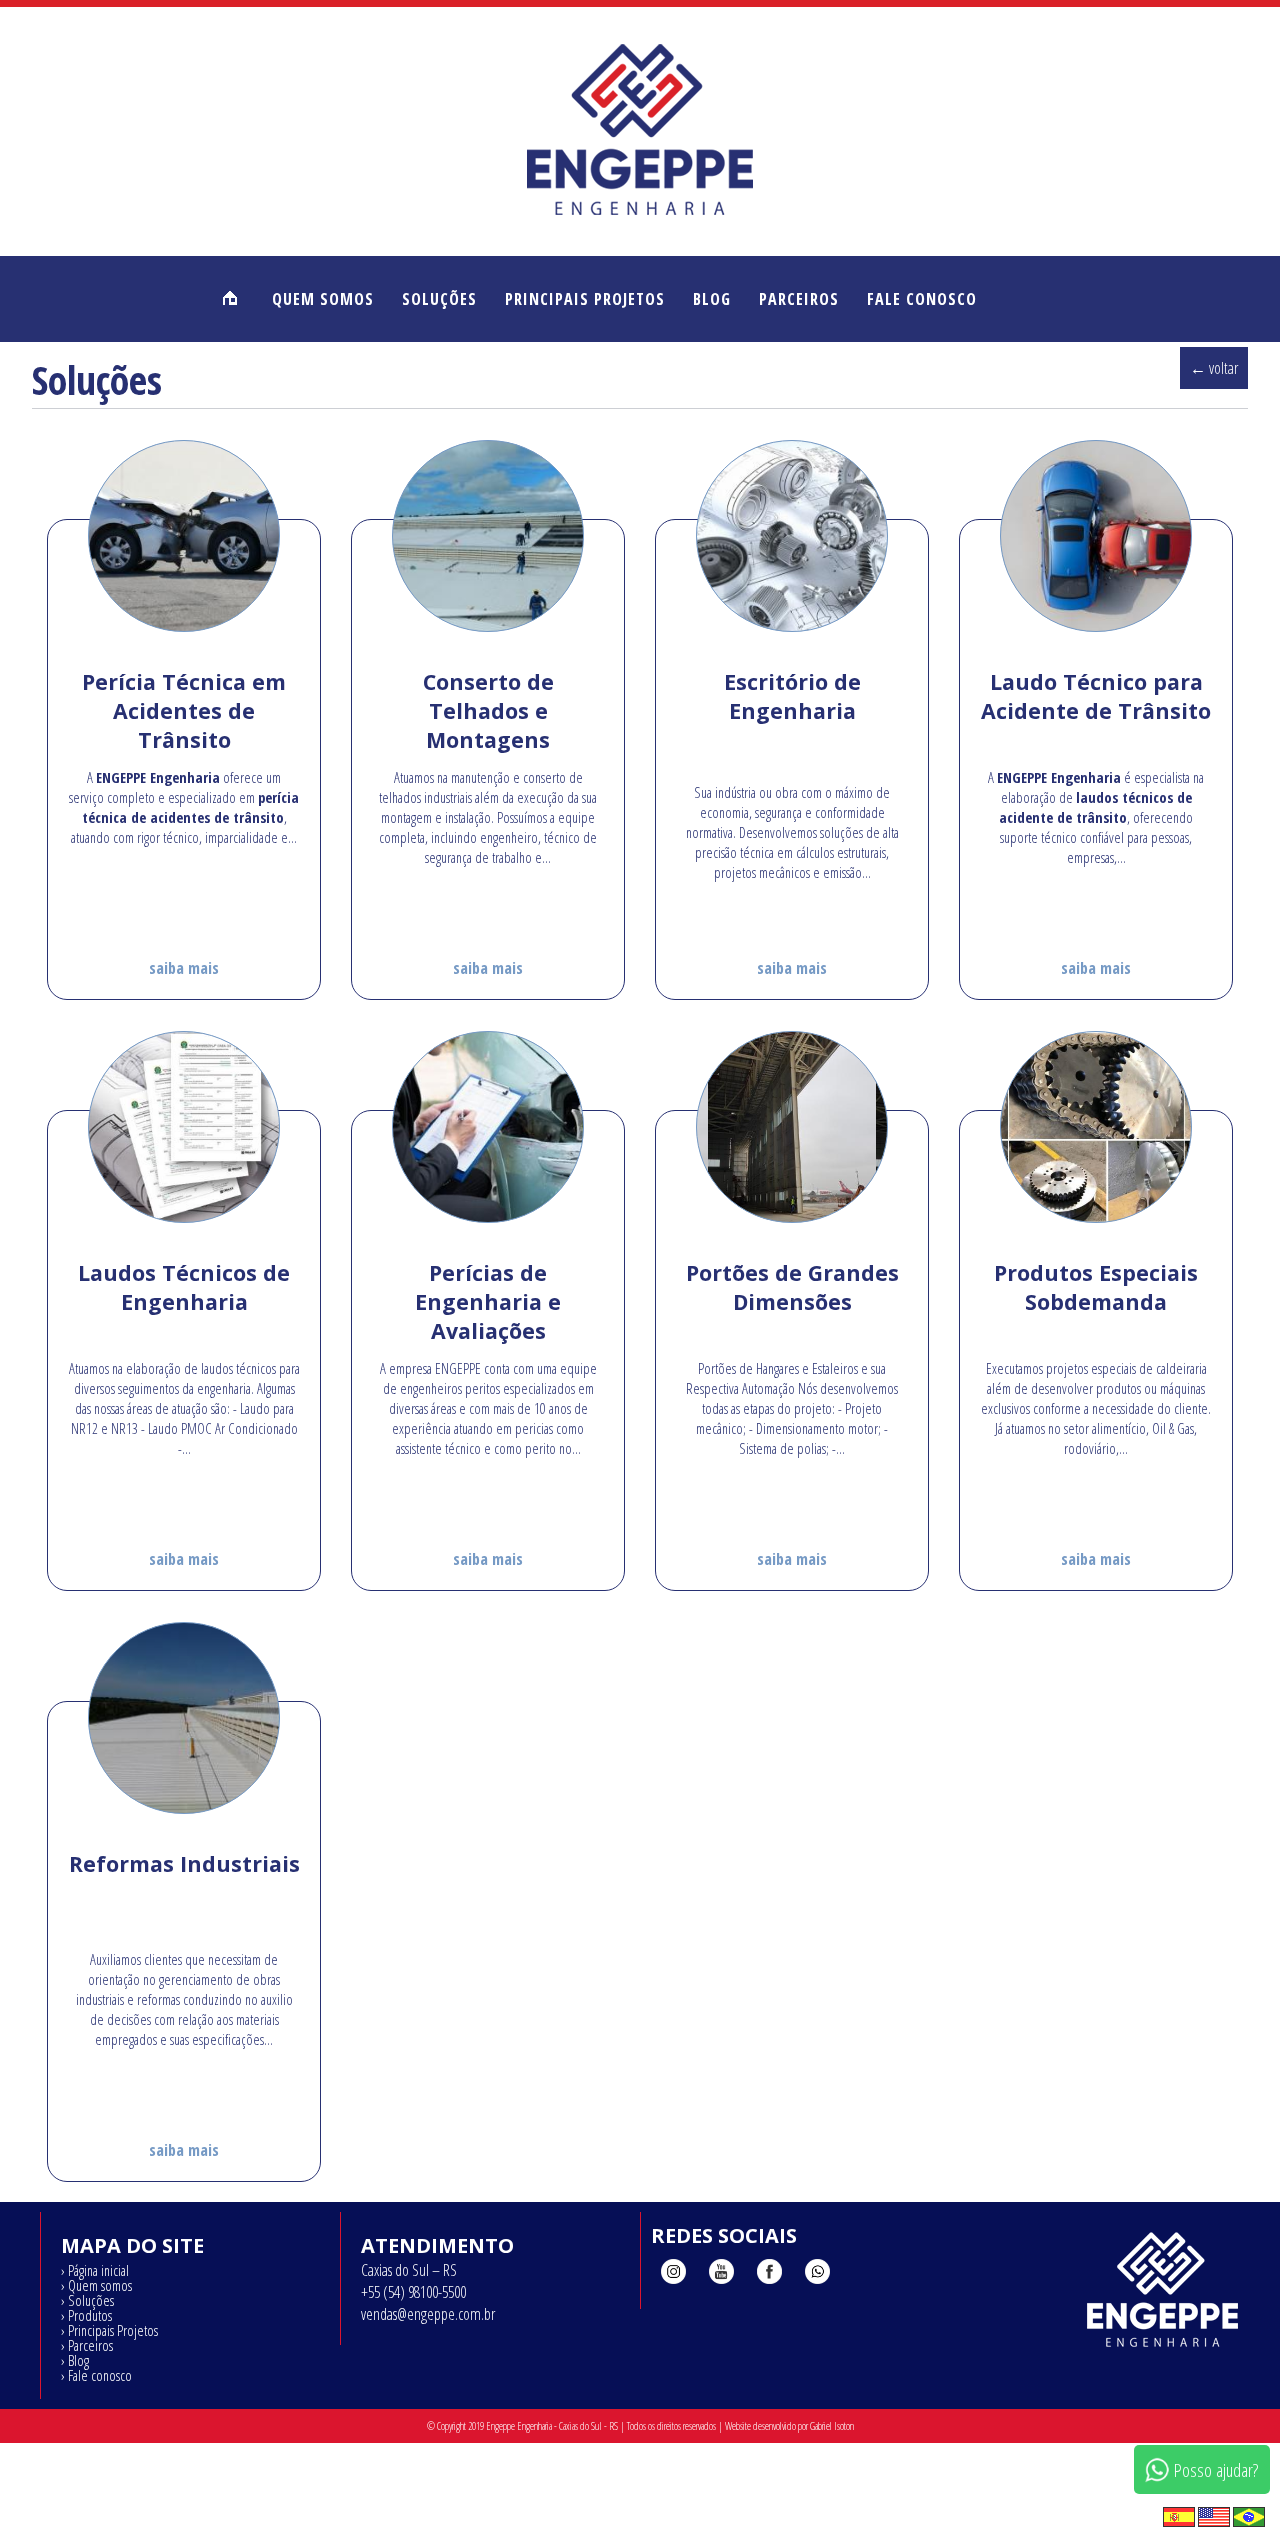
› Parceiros (87, 2345)
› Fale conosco (96, 2375)
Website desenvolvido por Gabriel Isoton (789, 2426)
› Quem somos (96, 2285)
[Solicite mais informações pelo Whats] (817, 2274)
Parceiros (799, 299)
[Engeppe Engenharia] (640, 215)
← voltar (1214, 368)
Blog (712, 299)
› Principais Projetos (109, 2330)
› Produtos (86, 2315)
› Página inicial (95, 2270)
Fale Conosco (922, 299)
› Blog (75, 2360)
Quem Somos (323, 299)
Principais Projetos (585, 299)
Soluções (439, 299)
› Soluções (87, 2300)
